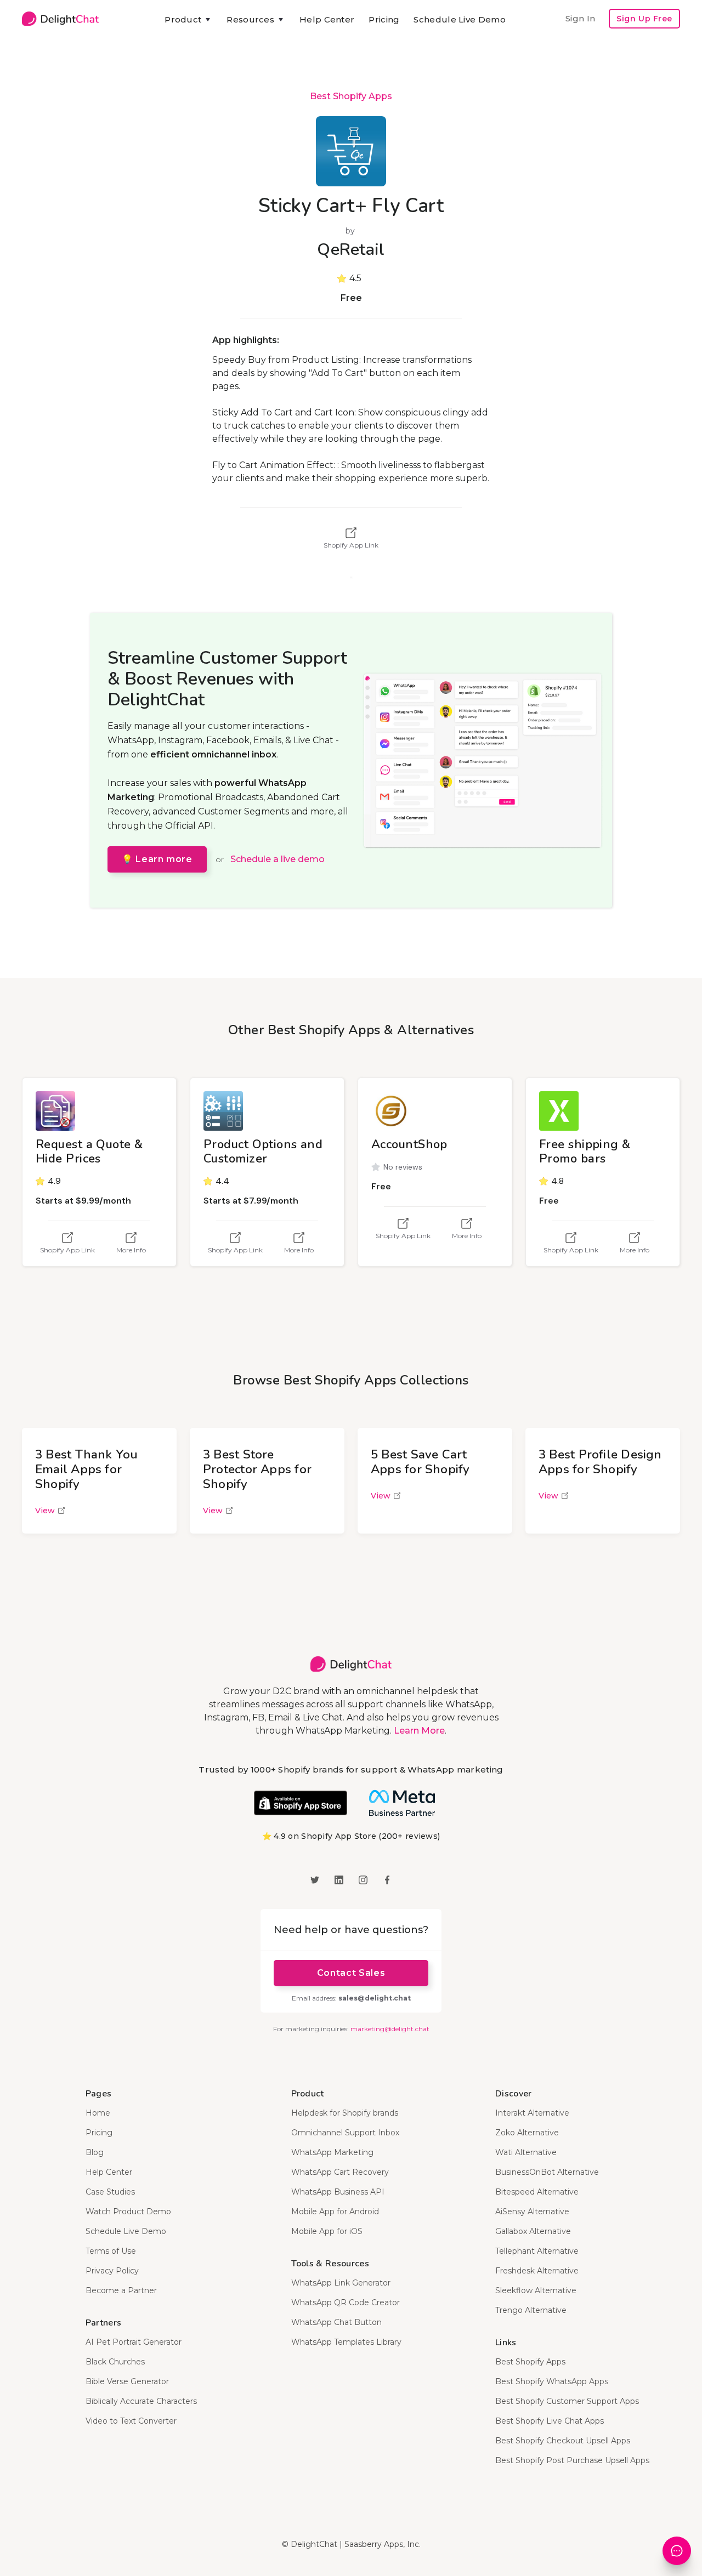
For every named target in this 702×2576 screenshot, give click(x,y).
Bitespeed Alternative (537, 2192)
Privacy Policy (112, 2271)
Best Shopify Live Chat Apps (550, 2421)
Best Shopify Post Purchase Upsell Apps (572, 2460)
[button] (188, 20)
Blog (95, 2152)
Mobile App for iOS (327, 2231)
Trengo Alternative (531, 2310)
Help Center (327, 19)
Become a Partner (121, 2290)
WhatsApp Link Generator (341, 2283)
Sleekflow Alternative (536, 2290)
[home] (60, 19)
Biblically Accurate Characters (141, 2401)
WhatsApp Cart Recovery (340, 2172)
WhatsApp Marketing (332, 2152)
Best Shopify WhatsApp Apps (552, 2381)
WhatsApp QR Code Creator (346, 2303)
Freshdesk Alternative (537, 2271)
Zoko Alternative (527, 2133)
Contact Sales (351, 1973)
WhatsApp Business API (338, 2192)
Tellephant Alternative (537, 2251)
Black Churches (115, 2362)
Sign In (580, 18)
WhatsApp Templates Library (346, 2342)
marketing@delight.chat (390, 2029)
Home (98, 2113)
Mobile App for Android (335, 2212)
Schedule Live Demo (459, 19)
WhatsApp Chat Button (336, 2322)
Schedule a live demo (278, 859)
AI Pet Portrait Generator (134, 2342)
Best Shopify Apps (351, 96)
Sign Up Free (644, 19)
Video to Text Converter (131, 2421)
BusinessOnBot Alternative (547, 2172)
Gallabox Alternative (533, 2231)
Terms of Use (111, 2251)
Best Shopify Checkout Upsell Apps (563, 2441)
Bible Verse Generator (127, 2381)
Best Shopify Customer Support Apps (567, 2401)
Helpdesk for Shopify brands (345, 2113)
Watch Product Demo (128, 2212)
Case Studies (110, 2192)
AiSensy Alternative (532, 2212)
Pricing (384, 19)
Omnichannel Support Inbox (345, 2133)
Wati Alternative (526, 2152)
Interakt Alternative (532, 2113)
